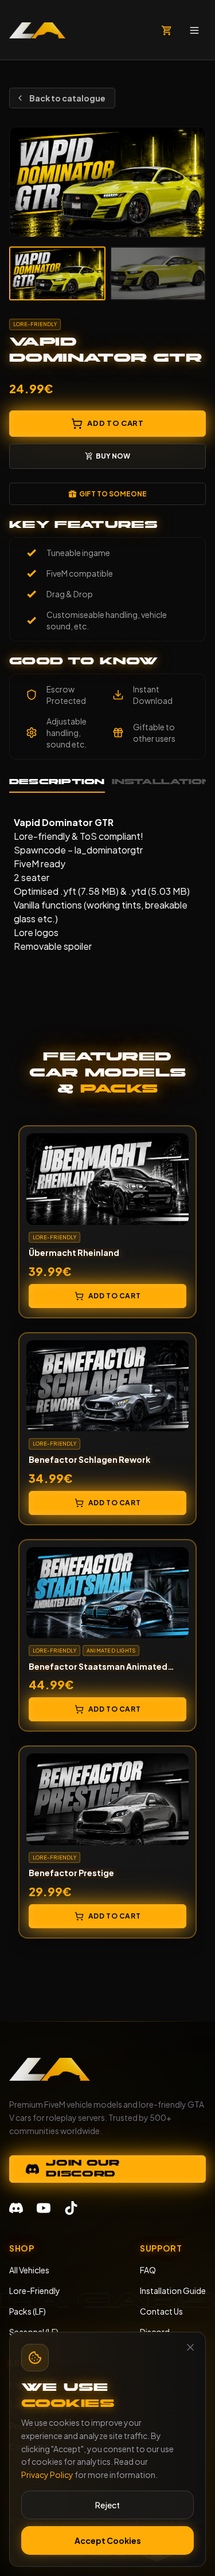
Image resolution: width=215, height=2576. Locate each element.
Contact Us (161, 2311)
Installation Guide (173, 2291)
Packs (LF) (28, 2311)
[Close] (190, 2347)
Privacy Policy (47, 2475)
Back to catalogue (67, 98)
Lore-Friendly (35, 2291)
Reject (107, 2505)
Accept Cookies (108, 2540)
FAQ (148, 2270)
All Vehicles (29, 2270)
